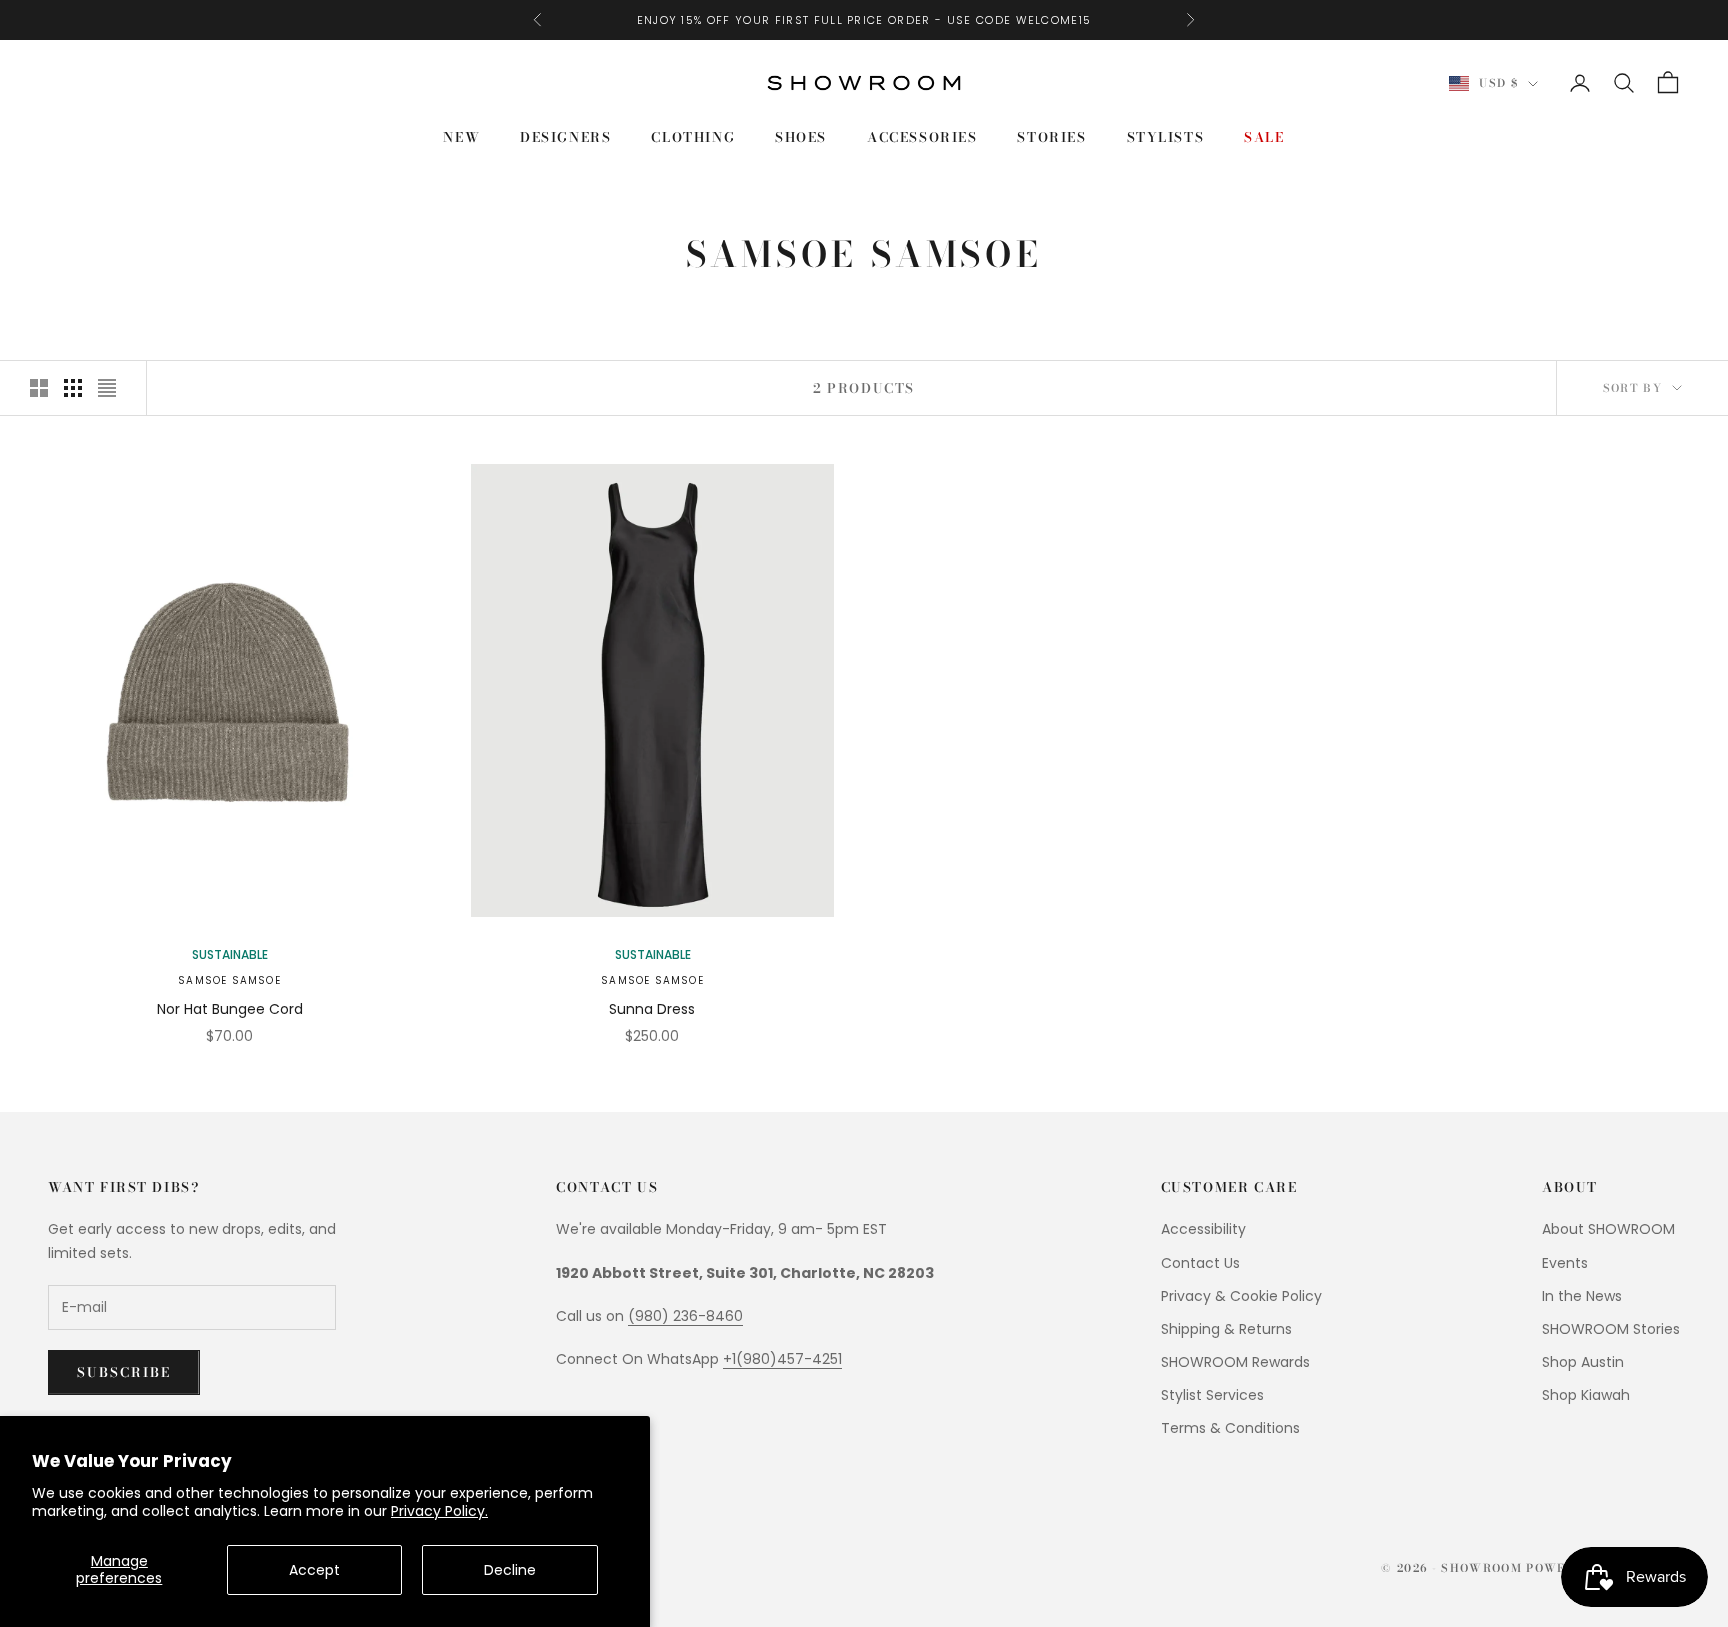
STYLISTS (1166, 137)
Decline (510, 1570)
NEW (461, 137)
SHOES (801, 137)
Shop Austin (1583, 1362)
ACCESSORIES (922, 137)
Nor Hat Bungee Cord (230, 1009)
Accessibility (1203, 1229)
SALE (1264, 137)
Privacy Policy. (439, 1511)
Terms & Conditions (1230, 1428)
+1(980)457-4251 (782, 1359)
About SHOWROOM (1608, 1229)
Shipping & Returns (1226, 1329)
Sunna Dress (652, 1009)
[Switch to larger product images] (39, 388)
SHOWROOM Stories (1611, 1329)
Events (1565, 1263)
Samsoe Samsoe (229, 980)
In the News (1582, 1296)
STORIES (1051, 137)
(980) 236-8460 (685, 1316)
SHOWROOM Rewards (1235, 1362)
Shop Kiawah (1586, 1395)
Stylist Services (1212, 1395)
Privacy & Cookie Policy (1241, 1296)
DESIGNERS (565, 137)
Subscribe (124, 1372)
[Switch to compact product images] (107, 388)
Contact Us (1200, 1263)
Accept (314, 1570)
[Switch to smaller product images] (73, 388)
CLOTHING (693, 137)
